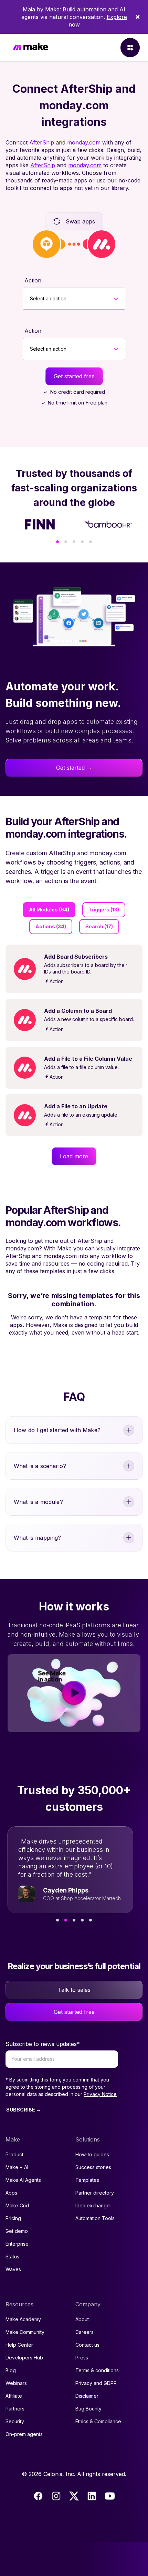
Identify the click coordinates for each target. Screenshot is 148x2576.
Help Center (19, 2345)
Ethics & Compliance (98, 2421)
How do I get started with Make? (57, 1430)
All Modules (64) (49, 910)
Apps (11, 2193)
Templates (87, 2180)
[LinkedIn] (92, 2496)
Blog (11, 2370)
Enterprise (17, 2244)
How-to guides (92, 2154)
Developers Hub (24, 2358)
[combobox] (30, 299)
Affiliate (14, 2396)
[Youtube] (110, 2496)
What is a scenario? (40, 1466)
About (82, 2319)
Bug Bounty (88, 2409)
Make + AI (17, 2167)
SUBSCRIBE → (24, 2110)
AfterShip (42, 142)
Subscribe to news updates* (43, 2044)
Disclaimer (87, 2396)
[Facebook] (38, 2496)
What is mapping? (38, 1538)
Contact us (87, 2345)
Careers (84, 2332)
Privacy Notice (100, 2094)
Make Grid (17, 2205)
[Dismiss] (138, 17)
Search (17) (99, 926)
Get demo (17, 2231)
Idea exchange (93, 2205)
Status (12, 2257)
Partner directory (95, 2193)
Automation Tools (95, 2218)
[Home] (31, 48)
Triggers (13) (104, 910)
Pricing (13, 2218)
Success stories (93, 2167)
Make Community (25, 2332)
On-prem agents (24, 2434)
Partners (15, 2409)
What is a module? (38, 1502)
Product (14, 2154)
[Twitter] (74, 2496)
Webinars (16, 2383)
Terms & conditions (97, 2370)
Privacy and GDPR (96, 2383)
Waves (13, 2269)
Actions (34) (51, 926)
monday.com (84, 142)
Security (15, 2421)
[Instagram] (56, 2496)
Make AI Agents (23, 2180)
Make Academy (23, 2319)
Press (82, 2358)
